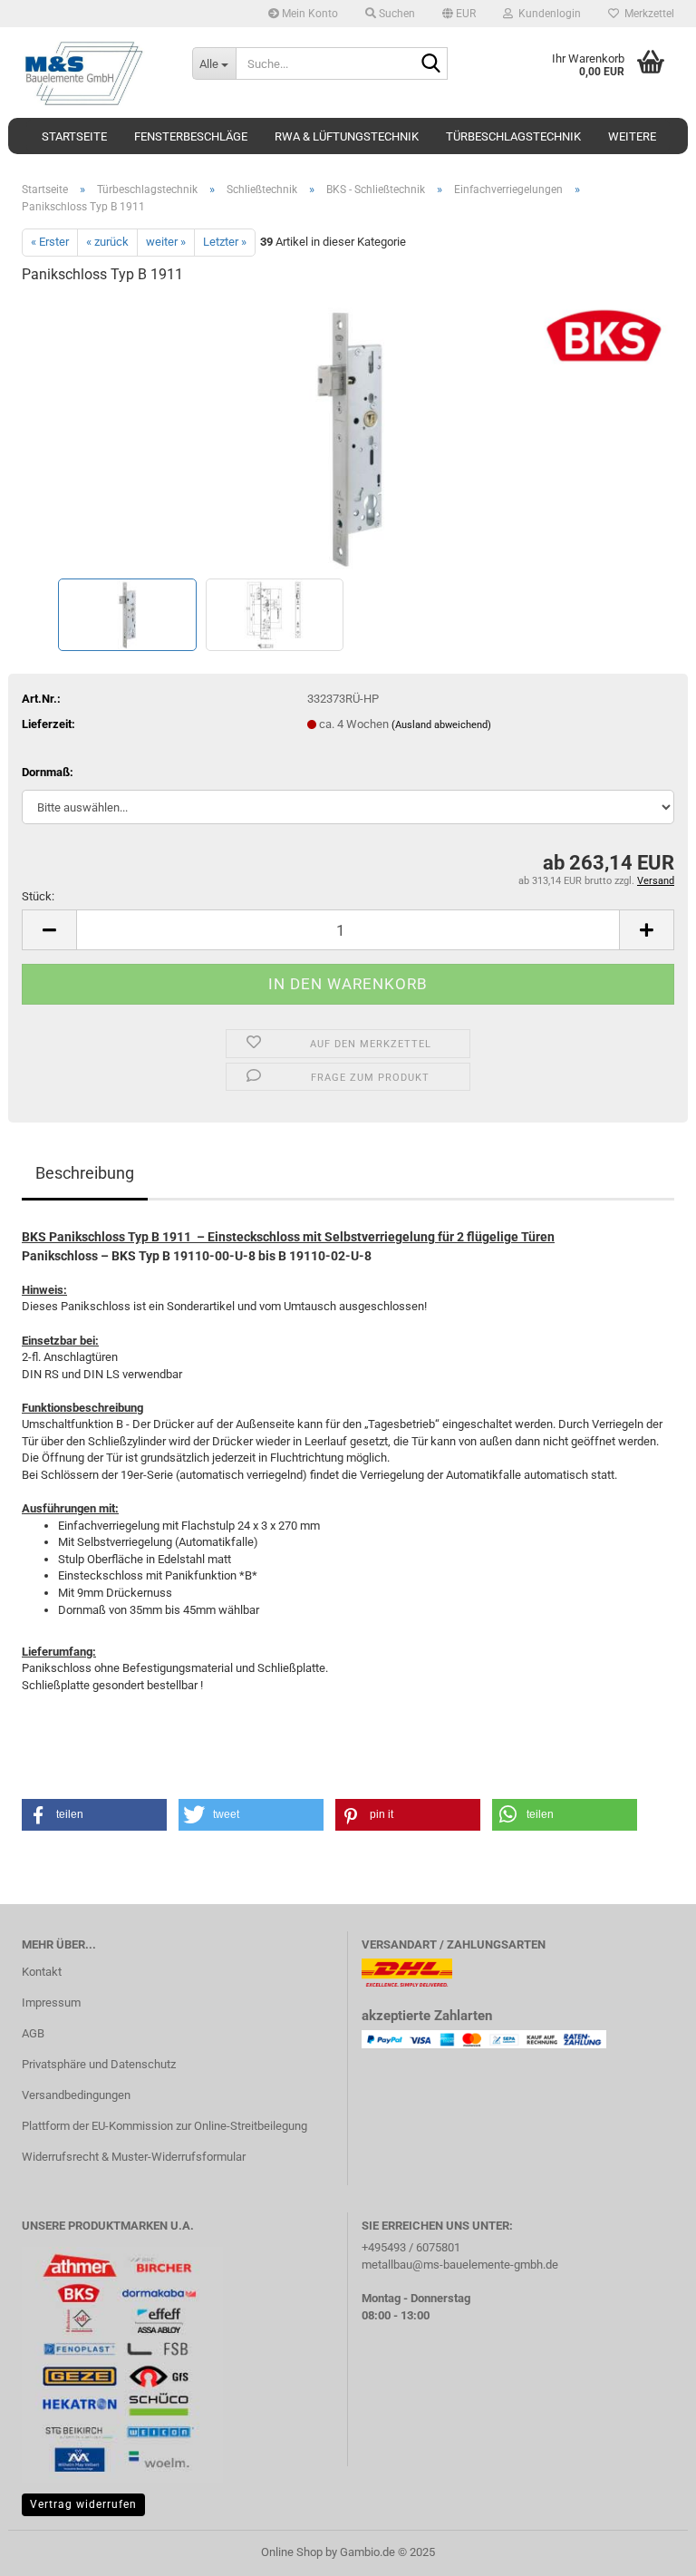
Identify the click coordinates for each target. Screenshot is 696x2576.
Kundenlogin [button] (547, 14)
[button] (459, 14)
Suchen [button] (396, 14)
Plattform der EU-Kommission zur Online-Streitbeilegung (164, 2126)
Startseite (74, 136)
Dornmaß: (48, 772)
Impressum (51, 2002)
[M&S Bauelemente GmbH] (93, 73)
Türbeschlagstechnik (513, 136)
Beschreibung (85, 1173)
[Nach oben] (646, 2549)
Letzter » (225, 242)
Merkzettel (647, 14)
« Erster (50, 242)
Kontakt (42, 1972)
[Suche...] (430, 64)
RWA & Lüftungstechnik (347, 136)
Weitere (632, 136)
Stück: (38, 896)
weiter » (166, 242)
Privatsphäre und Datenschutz (99, 2064)
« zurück (107, 242)
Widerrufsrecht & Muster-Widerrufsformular (134, 2157)
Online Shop (292, 2552)
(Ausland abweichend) (441, 725)
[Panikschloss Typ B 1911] (348, 437)
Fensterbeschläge (191, 136)
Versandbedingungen (76, 2095)
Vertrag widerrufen (83, 2504)
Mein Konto (309, 14)
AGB (33, 2033)
